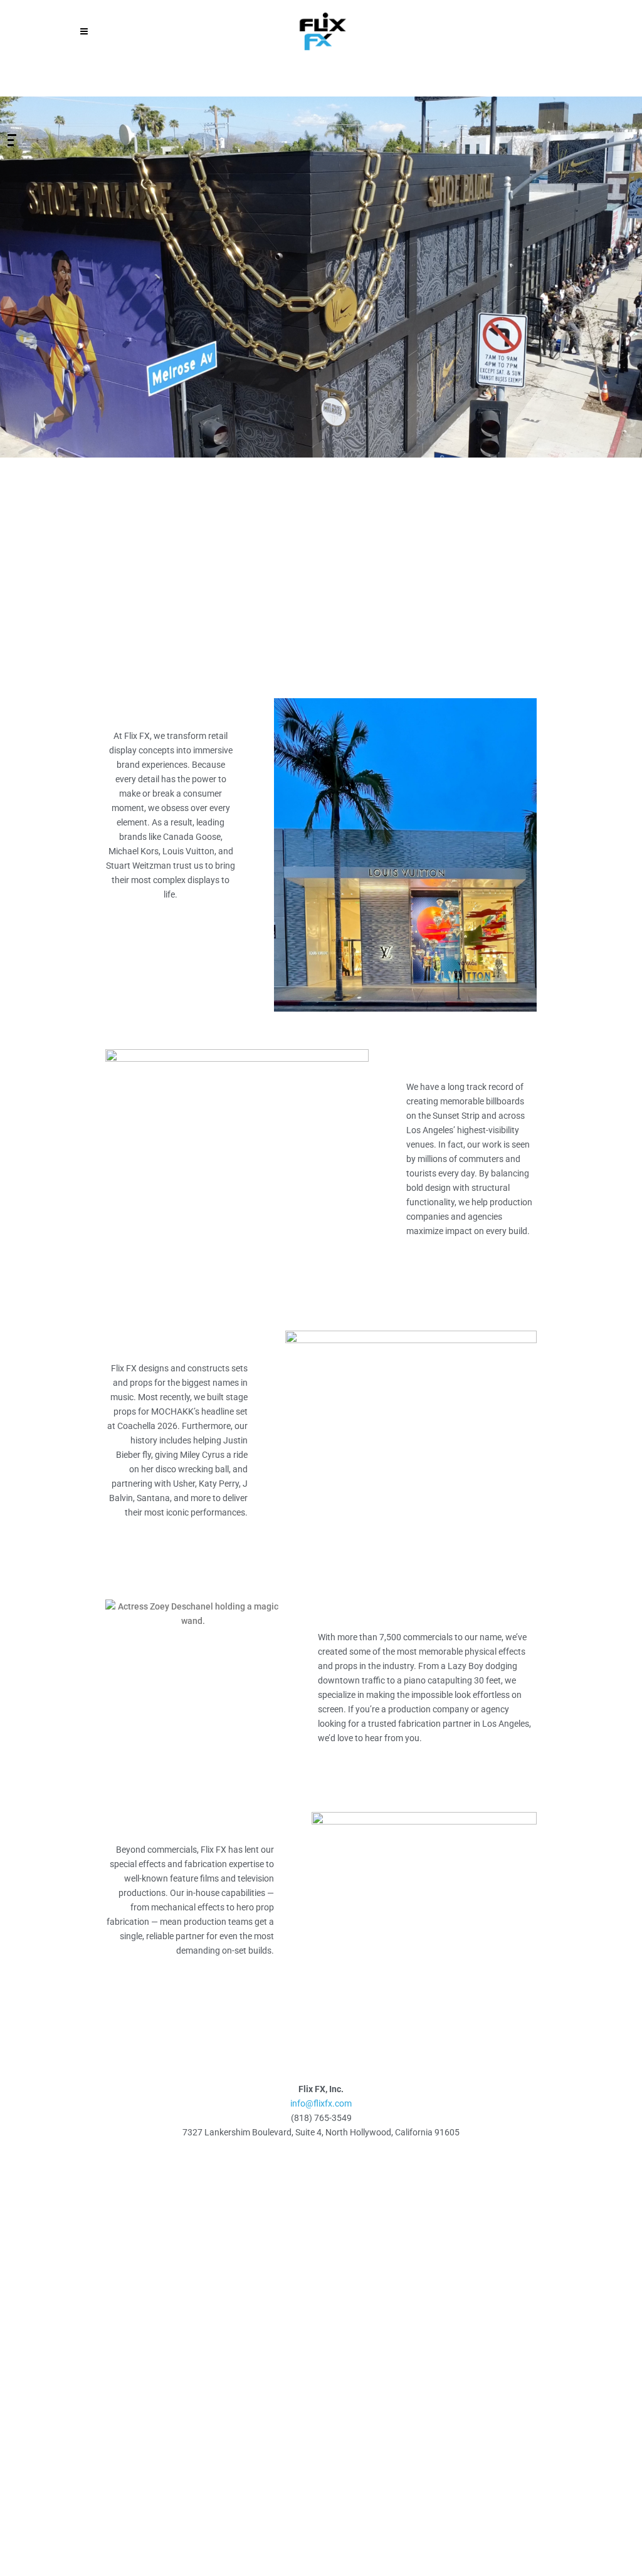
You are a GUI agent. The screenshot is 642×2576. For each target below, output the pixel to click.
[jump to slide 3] (11, 145)
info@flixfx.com (321, 2103)
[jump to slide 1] (12, 135)
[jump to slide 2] (11, 140)
